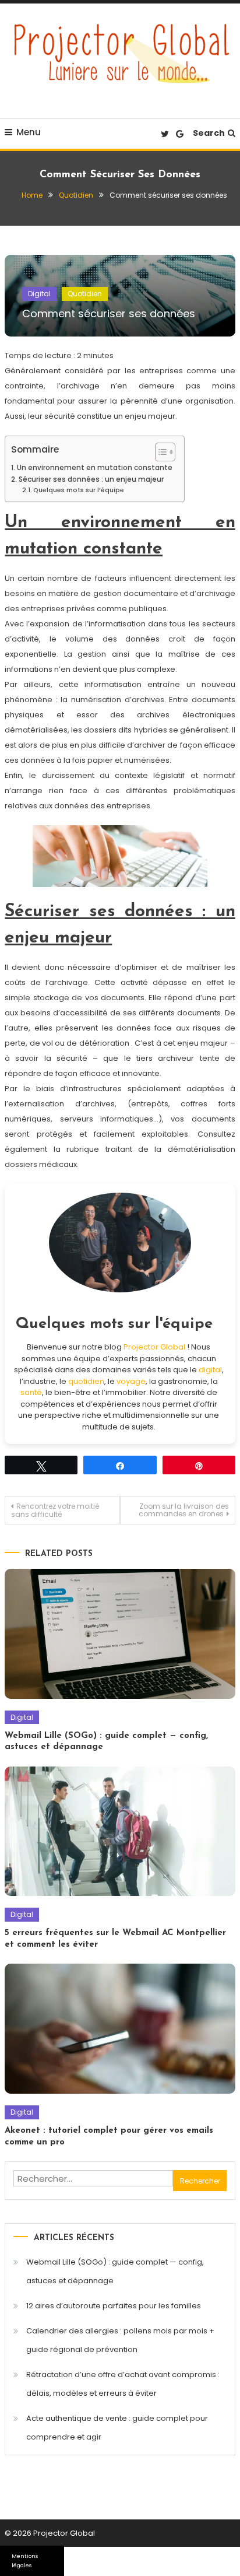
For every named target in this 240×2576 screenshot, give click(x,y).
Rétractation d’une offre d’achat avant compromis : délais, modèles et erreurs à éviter (123, 2384)
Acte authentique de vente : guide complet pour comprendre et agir (117, 2428)
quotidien (86, 1381)
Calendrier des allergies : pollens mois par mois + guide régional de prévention (120, 2340)
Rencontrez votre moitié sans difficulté (55, 1510)
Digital (39, 294)
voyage (131, 1381)
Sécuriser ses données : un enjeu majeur (91, 479)
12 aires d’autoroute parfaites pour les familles (114, 2306)
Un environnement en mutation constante (94, 468)
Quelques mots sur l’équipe (79, 490)
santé (31, 1392)
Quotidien (85, 294)
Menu (29, 132)
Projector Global (154, 1347)
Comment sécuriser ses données (109, 313)
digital (210, 1370)
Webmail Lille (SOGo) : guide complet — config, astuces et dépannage (115, 2271)
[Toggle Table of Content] (159, 452)
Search (209, 133)
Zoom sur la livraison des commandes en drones (184, 1510)
